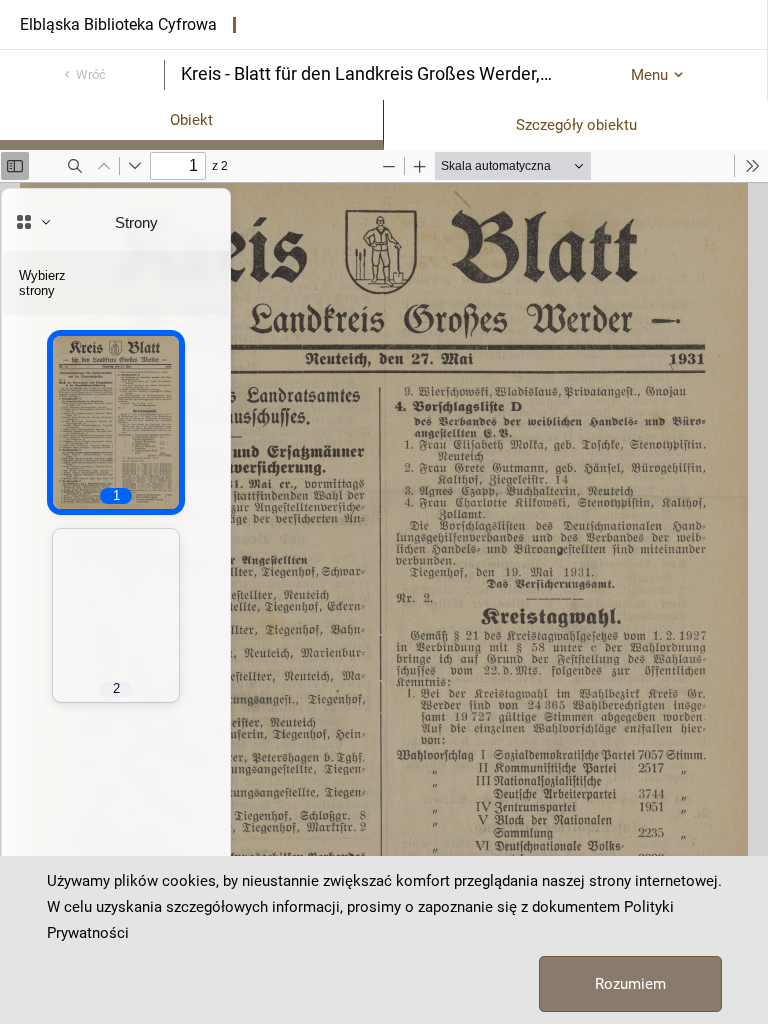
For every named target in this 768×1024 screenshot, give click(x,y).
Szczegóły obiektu (576, 125)
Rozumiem (630, 984)
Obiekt (191, 120)
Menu (649, 75)
